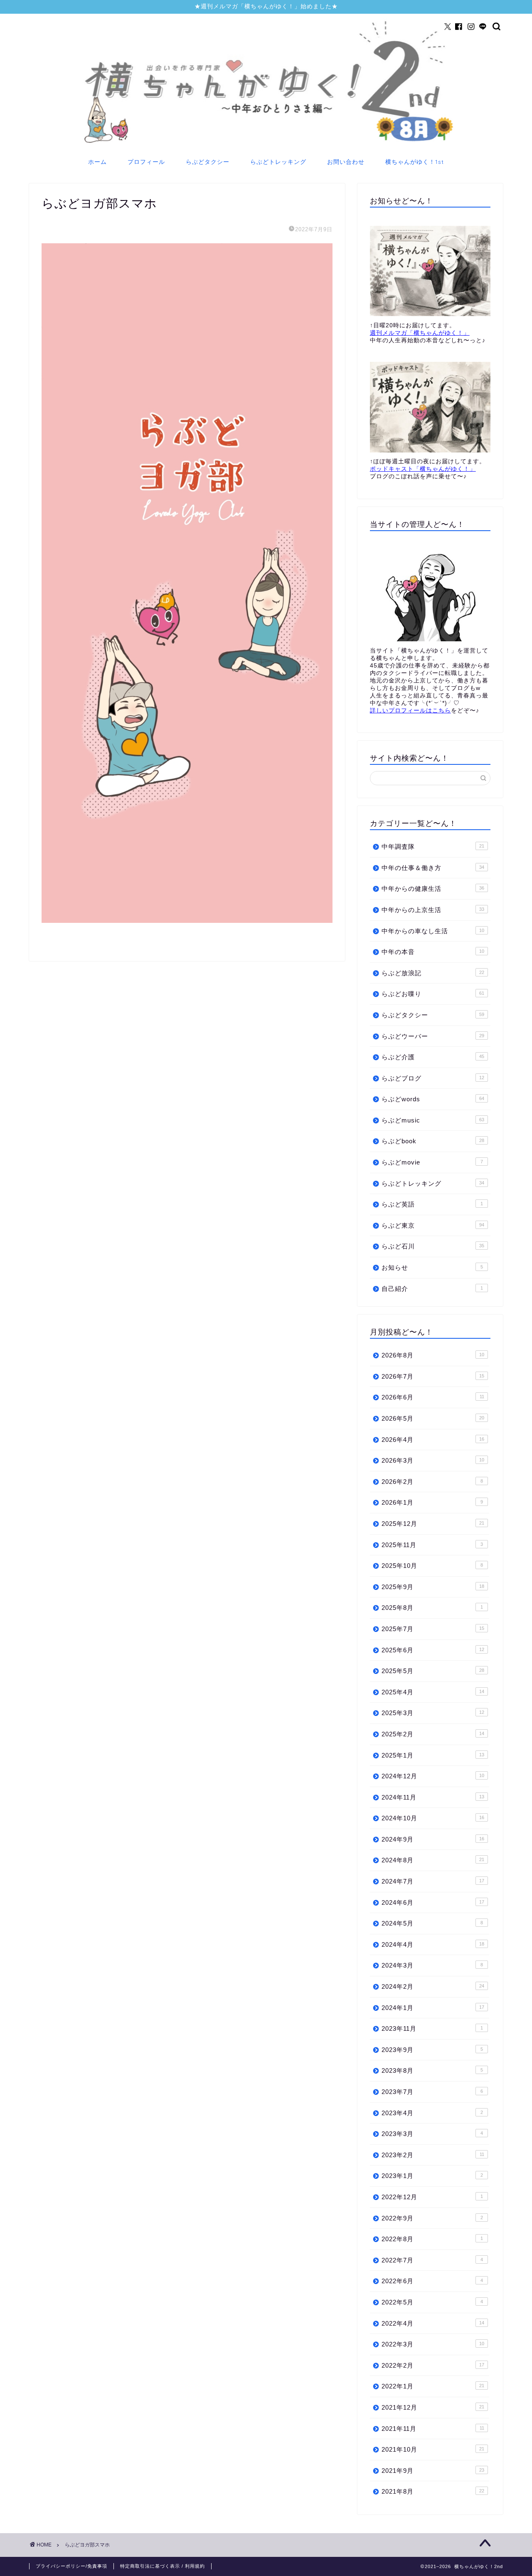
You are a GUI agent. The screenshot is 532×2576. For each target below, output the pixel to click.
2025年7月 (433, 1629)
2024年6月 (433, 1902)
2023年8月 (432, 2070)
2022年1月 (433, 2386)
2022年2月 (433, 2365)
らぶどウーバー (433, 1036)
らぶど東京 (433, 1225)
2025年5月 (433, 1671)
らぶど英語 (432, 1204)
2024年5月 (432, 1923)
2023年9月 (432, 2050)
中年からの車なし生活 (433, 931)
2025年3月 (433, 1713)
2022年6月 (432, 2281)
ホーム (97, 162)
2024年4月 (433, 1944)
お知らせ (432, 1267)
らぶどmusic (433, 1120)
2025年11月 (432, 1545)
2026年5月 (433, 1418)
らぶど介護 (433, 1057)
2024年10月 (433, 1818)
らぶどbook (433, 1141)
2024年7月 (433, 1881)
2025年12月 (433, 1524)
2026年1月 (432, 1502)
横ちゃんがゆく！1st (415, 162)
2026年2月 (432, 1482)
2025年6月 (433, 1650)
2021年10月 (433, 2449)
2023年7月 (432, 2092)
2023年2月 (433, 2155)
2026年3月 (433, 1460)
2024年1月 (433, 2008)
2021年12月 (433, 2407)
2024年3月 (432, 1965)
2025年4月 (433, 1692)
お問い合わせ (346, 162)
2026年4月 (433, 1440)
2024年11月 (433, 1797)
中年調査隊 (433, 847)
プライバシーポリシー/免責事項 (71, 2566)
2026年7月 (433, 1376)
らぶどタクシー (208, 162)
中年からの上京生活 (433, 910)
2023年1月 (432, 2176)
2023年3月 (432, 2134)
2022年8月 (432, 2239)
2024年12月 (433, 1776)
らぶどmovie (432, 1162)
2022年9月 (432, 2218)
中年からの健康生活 (433, 889)
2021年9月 (433, 2471)
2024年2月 (433, 1986)
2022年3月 (433, 2344)
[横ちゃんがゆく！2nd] (266, 145)
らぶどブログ (433, 1078)
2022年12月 (432, 2197)
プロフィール (146, 162)
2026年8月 (433, 1355)
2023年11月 (432, 2028)
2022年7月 (432, 2260)
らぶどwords (433, 1099)
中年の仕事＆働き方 (433, 868)
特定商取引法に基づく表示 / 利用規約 (163, 2566)
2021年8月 (433, 2491)
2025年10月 (432, 1566)
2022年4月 (433, 2323)
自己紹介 (432, 1289)
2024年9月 (433, 1839)
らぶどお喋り (433, 994)
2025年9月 (433, 1587)
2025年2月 (433, 1734)
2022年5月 (432, 2302)
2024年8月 (433, 1860)
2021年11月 (433, 2429)
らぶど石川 (433, 1246)
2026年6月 (433, 1397)
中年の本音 (433, 952)
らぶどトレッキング (278, 162)
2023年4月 (432, 2113)
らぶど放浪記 (433, 973)
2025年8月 (432, 1608)
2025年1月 (433, 1755)
